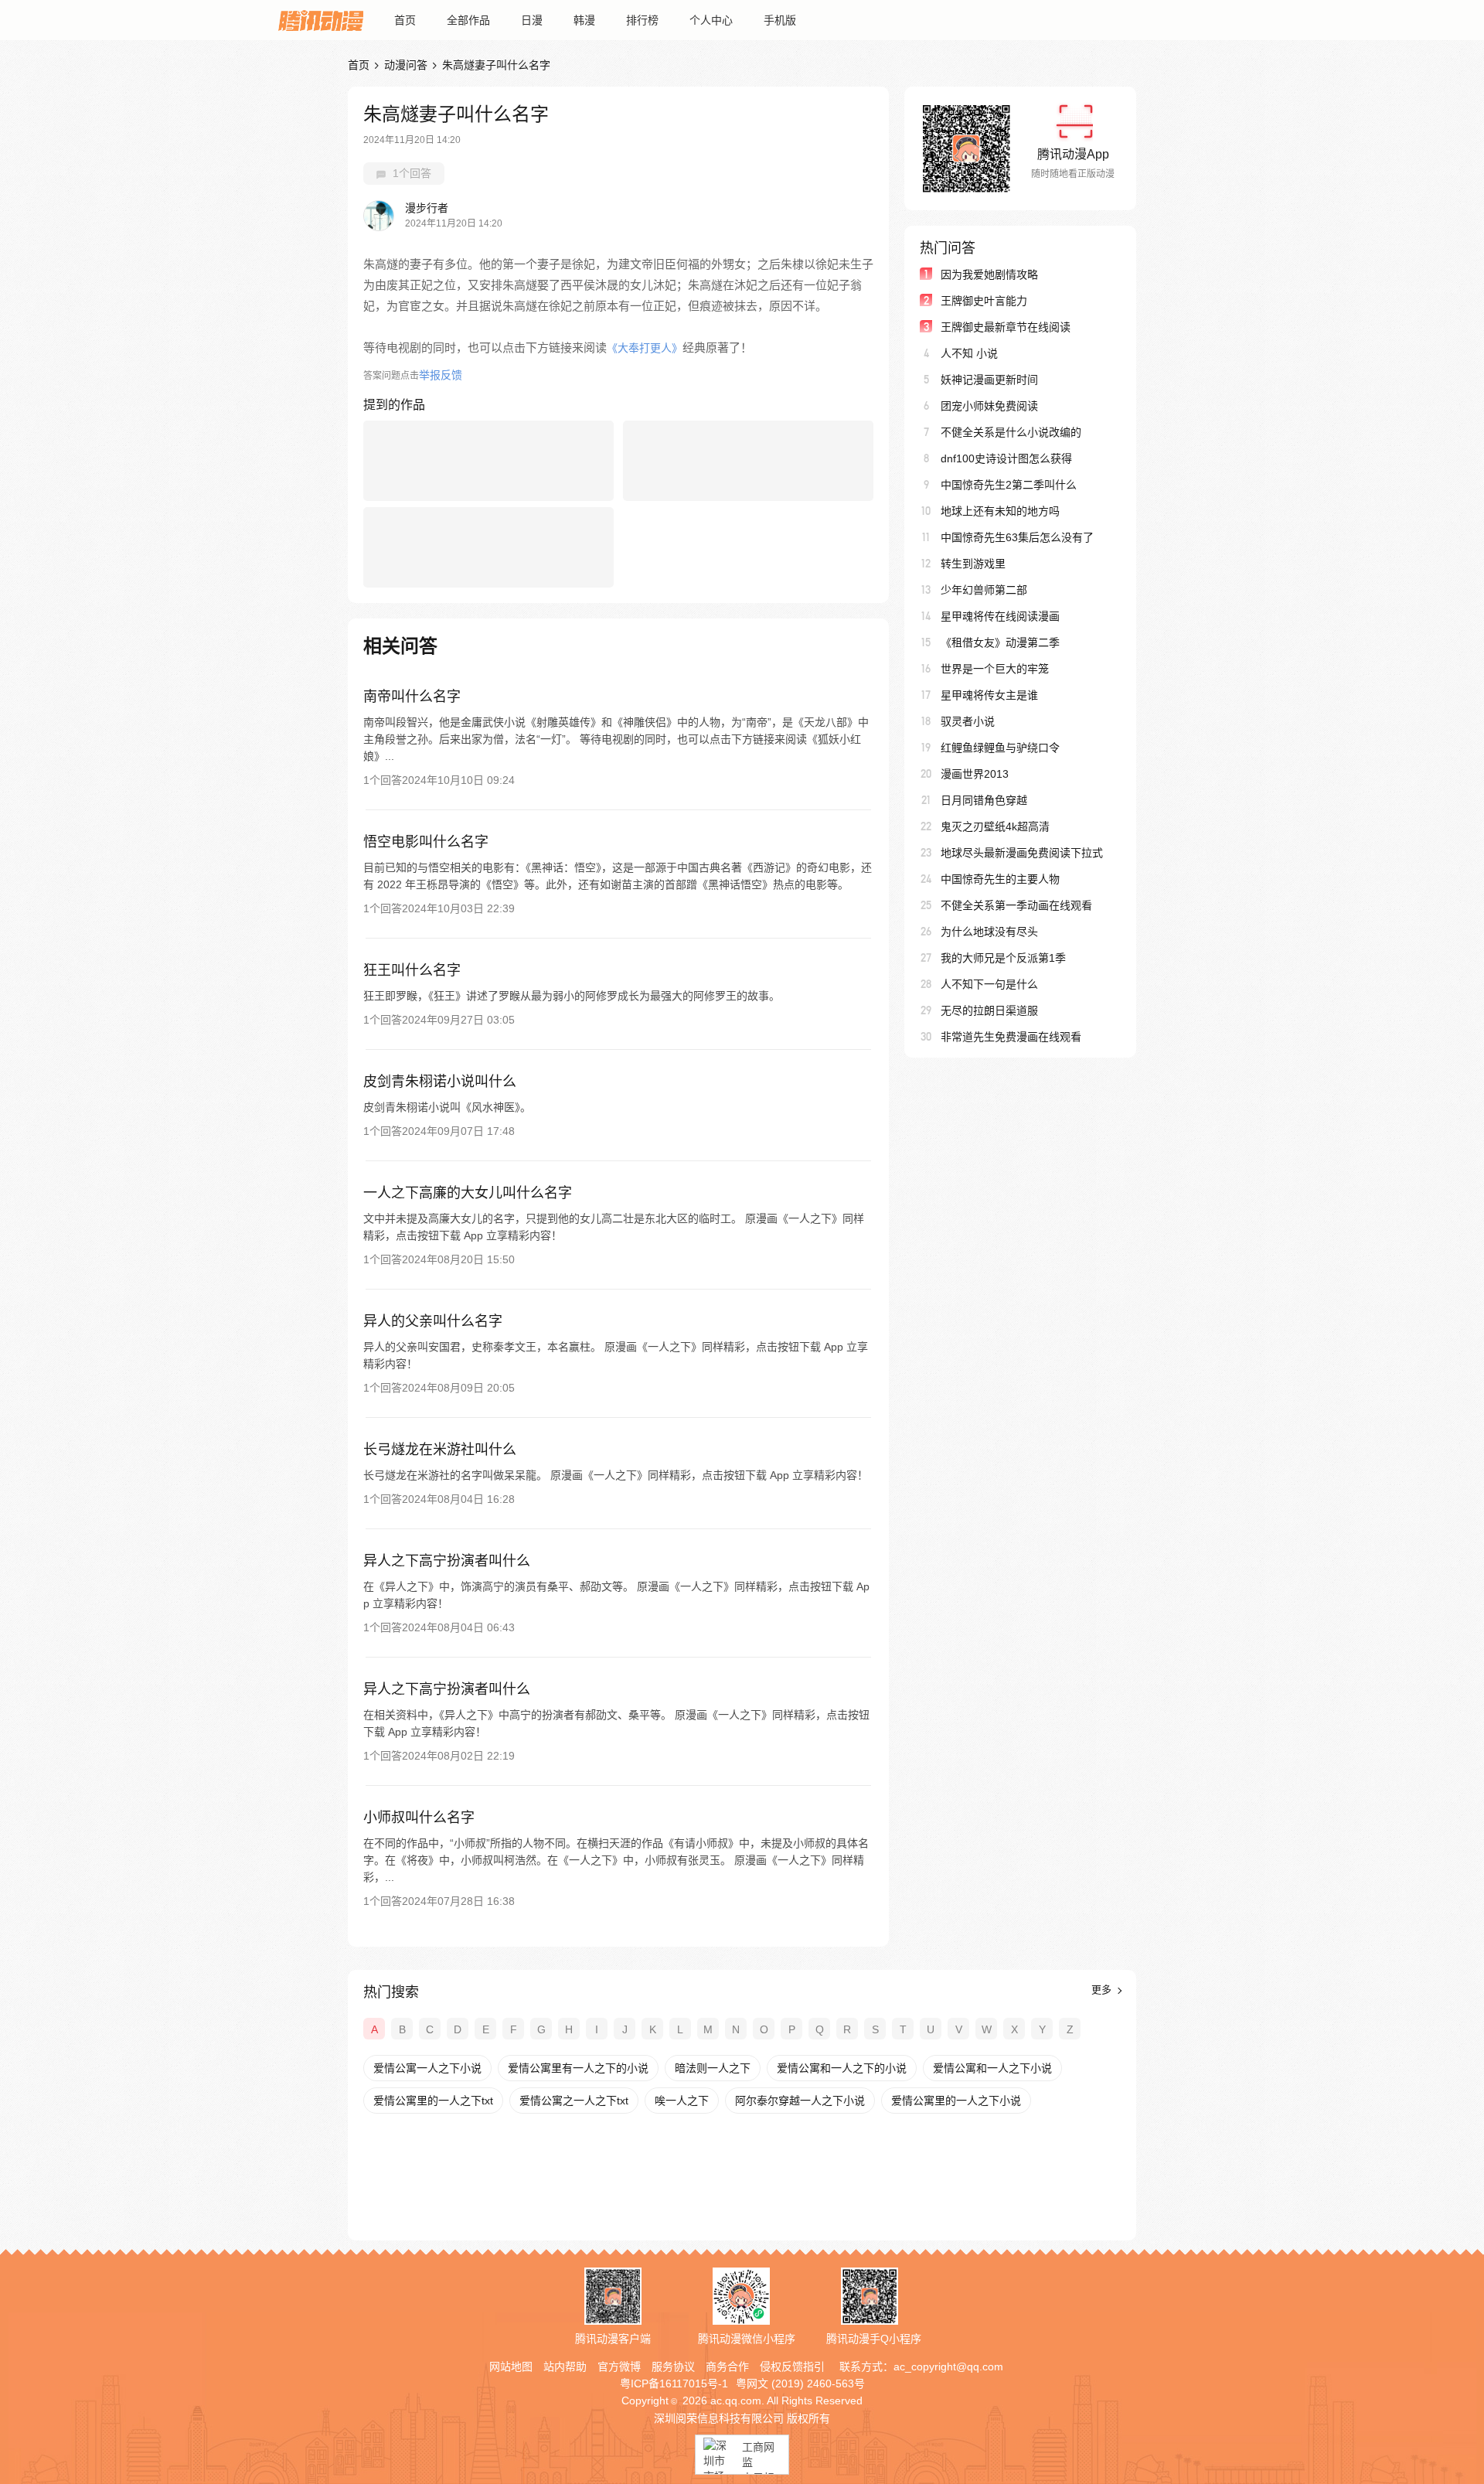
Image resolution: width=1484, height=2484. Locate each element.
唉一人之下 (682, 2101)
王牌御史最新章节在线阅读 (1006, 327)
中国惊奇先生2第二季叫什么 (1009, 485)
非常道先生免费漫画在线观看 (1011, 1037)
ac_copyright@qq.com (948, 2366)
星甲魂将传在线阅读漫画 (1000, 616)
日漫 (532, 20)
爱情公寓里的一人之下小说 (956, 2101)
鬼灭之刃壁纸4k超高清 (995, 826)
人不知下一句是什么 (989, 984)
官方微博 (619, 2366)
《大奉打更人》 (645, 348)
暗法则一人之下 (713, 2068)
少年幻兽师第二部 (984, 590)
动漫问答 (406, 65)
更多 (1103, 1990)
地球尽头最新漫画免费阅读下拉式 (1022, 853)
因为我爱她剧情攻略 (989, 274)
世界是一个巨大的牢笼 (995, 669)
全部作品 (468, 20)
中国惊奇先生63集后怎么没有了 (1017, 537)
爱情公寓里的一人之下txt (433, 2101)
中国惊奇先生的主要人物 (1000, 879)
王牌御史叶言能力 (984, 301)
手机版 (780, 20)
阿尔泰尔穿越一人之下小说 (800, 2101)
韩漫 (584, 20)
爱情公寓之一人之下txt (574, 2101)
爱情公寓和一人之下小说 (992, 2068)
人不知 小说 (969, 353)
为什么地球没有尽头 (989, 932)
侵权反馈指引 (792, 2366)
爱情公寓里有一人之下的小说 (578, 2068)
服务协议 (673, 2366)
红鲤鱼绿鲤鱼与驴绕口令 (1000, 748)
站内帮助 (565, 2366)
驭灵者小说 (968, 721)
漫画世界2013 (975, 774)
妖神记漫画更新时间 (989, 380)
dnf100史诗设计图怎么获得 (1006, 458)
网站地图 (511, 2366)
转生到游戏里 (973, 564)
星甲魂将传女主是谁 (989, 695)
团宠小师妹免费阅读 (989, 406)
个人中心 (711, 20)
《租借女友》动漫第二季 (1000, 642)
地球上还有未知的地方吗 (1000, 511)
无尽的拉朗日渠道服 (989, 1010)
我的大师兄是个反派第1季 (1003, 958)
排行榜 (642, 20)
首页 (405, 20)
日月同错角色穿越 (984, 800)
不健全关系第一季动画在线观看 (1016, 905)
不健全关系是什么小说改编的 (1011, 432)
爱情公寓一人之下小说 (427, 2068)
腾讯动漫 (321, 20)
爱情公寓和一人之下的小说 (842, 2068)
